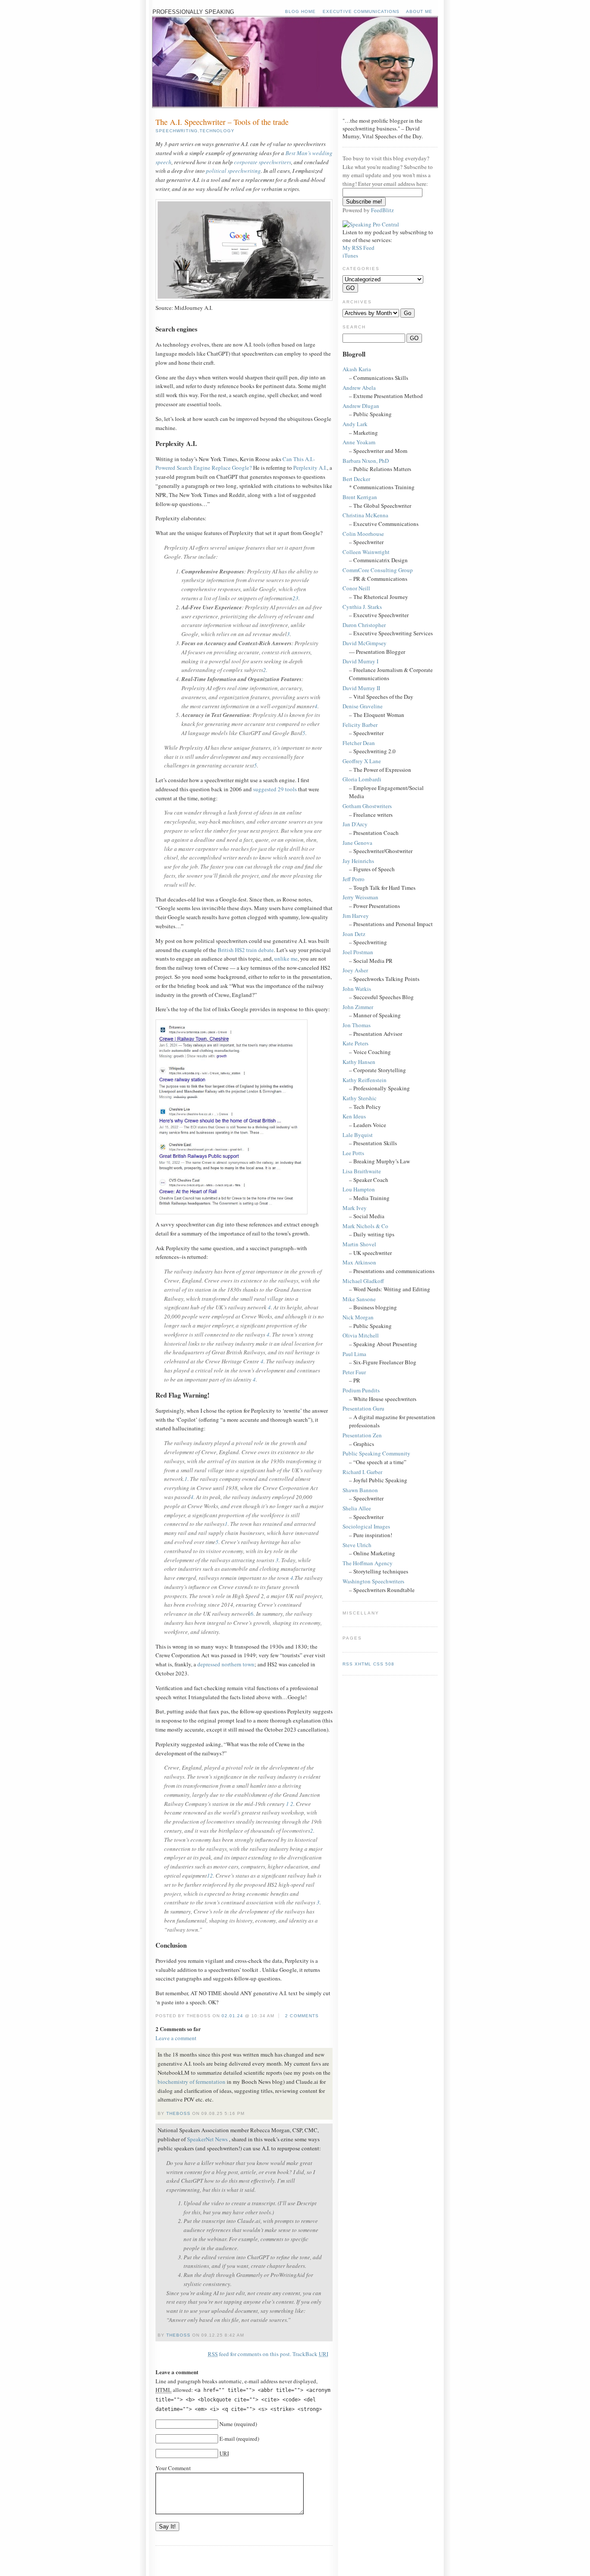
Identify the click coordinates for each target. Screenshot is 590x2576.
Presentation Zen (362, 1435)
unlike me (286, 958)
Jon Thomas (357, 1025)
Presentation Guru (363, 1408)
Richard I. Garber (362, 1472)
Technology (217, 131)
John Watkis (357, 989)
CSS (378, 1664)
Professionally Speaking (193, 12)
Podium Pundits (361, 1390)
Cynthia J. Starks (362, 607)
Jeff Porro (354, 879)
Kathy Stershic (360, 1098)
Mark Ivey (355, 1208)
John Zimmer (358, 1007)
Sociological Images (366, 1526)
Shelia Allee (357, 1508)
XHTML (363, 1664)
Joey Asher (355, 970)
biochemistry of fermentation (192, 2082)
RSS (348, 1664)
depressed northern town (226, 1664)
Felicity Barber (360, 725)
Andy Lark (355, 424)
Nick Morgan (358, 1317)
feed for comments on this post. (249, 2354)
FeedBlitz (382, 210)
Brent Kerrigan (360, 497)
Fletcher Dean (359, 743)
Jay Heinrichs (358, 861)
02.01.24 (232, 2016)
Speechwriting (177, 131)
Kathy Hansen (359, 1062)
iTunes (350, 255)
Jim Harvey (356, 916)
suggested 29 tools (275, 789)
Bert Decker (356, 479)
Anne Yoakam (359, 442)
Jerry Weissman (360, 897)
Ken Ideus (354, 1116)
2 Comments (302, 2016)
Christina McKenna (365, 515)
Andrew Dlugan (361, 406)
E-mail (227, 2439)
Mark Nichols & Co (365, 1226)
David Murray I (360, 661)
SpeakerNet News (208, 2139)
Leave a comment (176, 2038)
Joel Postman (358, 952)
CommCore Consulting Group (378, 570)
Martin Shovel (359, 1244)
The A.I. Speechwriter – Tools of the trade (222, 122)
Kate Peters (355, 1043)
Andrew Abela (359, 388)
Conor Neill (356, 588)
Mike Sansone (359, 1299)
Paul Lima (354, 1354)
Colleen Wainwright (366, 552)
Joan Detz (354, 934)
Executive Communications (361, 11)
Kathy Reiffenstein (365, 1080)
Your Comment (173, 2468)
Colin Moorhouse (363, 534)
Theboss (178, 2113)
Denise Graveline (363, 706)
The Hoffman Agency (368, 1563)
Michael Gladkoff (363, 1281)
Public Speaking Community (376, 1453)
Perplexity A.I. (310, 468)
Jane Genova (357, 843)
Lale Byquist (358, 1135)
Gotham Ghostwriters (367, 806)
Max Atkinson (359, 1262)
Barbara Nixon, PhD (366, 461)
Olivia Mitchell (361, 1335)
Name (226, 2424)
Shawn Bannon (360, 1490)
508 (390, 1664)
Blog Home (300, 11)
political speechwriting (233, 171)
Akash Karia (357, 369)
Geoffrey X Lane (362, 761)
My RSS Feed (358, 248)
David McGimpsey (365, 643)
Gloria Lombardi (362, 779)
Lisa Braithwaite (362, 1171)
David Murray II (361, 688)
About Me (419, 11)
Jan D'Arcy (355, 824)
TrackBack (310, 2354)
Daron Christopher (364, 625)
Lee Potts (353, 1153)
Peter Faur (354, 1372)
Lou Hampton (359, 1189)
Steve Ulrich (357, 1545)
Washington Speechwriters (373, 1581)
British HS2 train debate (246, 950)
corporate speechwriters (263, 162)
